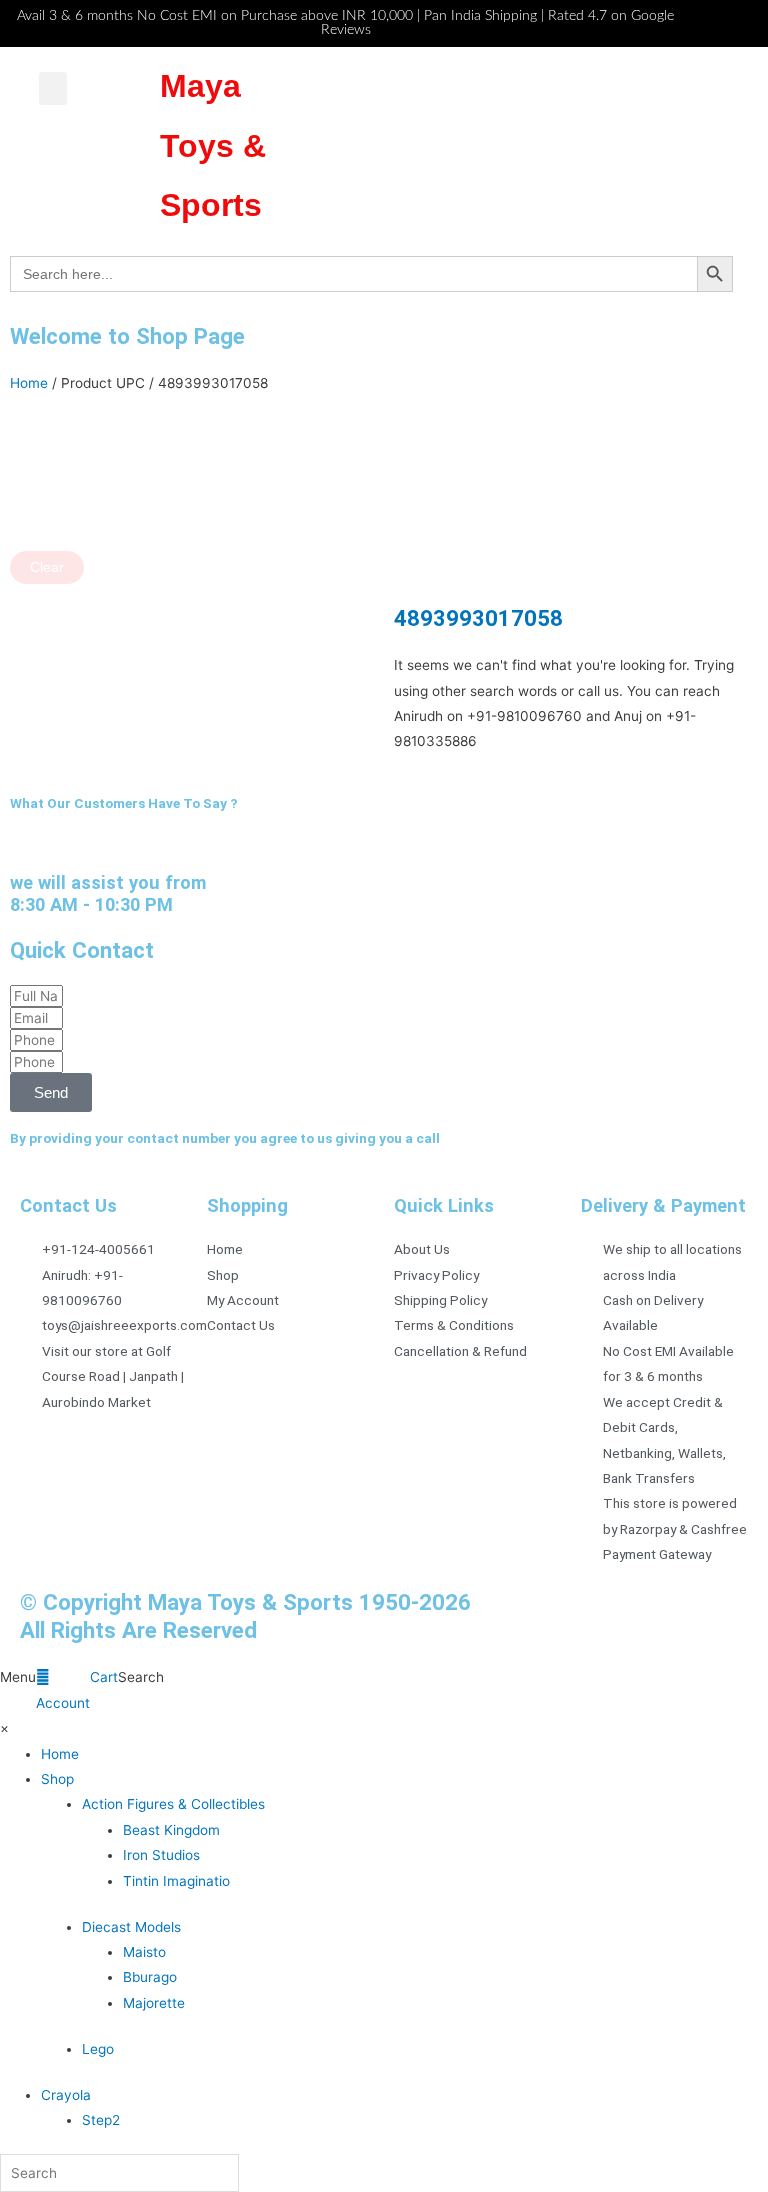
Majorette (154, 2003)
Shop (57, 1779)
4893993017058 (478, 618)
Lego (98, 2049)
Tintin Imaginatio (176, 1881)
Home (29, 383)
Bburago (150, 1977)
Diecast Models (131, 1927)
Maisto (144, 1952)
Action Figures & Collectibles (173, 1804)
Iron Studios (161, 1855)
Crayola (66, 2095)
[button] (53, 88)
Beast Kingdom (171, 1830)
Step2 (101, 2120)
